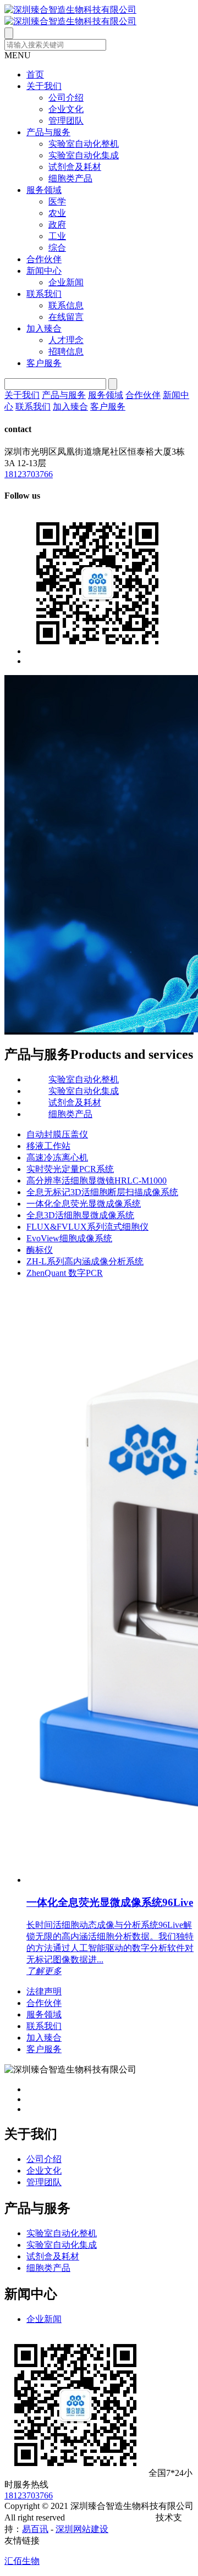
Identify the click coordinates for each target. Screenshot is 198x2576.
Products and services (132, 1054)
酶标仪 (40, 1250)
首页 (35, 74)
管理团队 (66, 121)
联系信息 (66, 305)
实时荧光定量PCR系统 (70, 1169)
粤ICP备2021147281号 (111, 2517)
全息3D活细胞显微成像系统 (80, 1215)
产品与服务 (48, 132)
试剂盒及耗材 (75, 167)
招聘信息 (66, 352)
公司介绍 (66, 98)
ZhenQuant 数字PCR (65, 1273)
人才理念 (66, 340)
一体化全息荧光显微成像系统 (84, 1204)
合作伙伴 (44, 259)
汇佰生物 (22, 2561)
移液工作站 (48, 1146)
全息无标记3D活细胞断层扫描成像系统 (102, 1192)
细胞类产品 (70, 178)
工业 (57, 236)
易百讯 (35, 2529)
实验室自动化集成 (84, 155)
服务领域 (44, 190)
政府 (57, 225)
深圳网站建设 (82, 2529)
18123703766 (29, 474)
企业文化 (66, 109)
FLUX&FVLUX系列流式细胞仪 (87, 1227)
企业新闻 (66, 282)
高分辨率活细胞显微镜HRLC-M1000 (97, 1181)
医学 (57, 201)
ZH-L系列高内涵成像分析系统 (85, 1261)
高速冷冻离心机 (57, 1157)
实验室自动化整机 (84, 144)
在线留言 (66, 317)
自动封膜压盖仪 (57, 1134)
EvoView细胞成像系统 (69, 1238)
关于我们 (44, 86)
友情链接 (22, 2541)
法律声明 (44, 1991)
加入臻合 (44, 328)
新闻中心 (44, 271)
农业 (57, 213)
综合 (57, 248)
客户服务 (44, 363)
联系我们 (44, 294)
